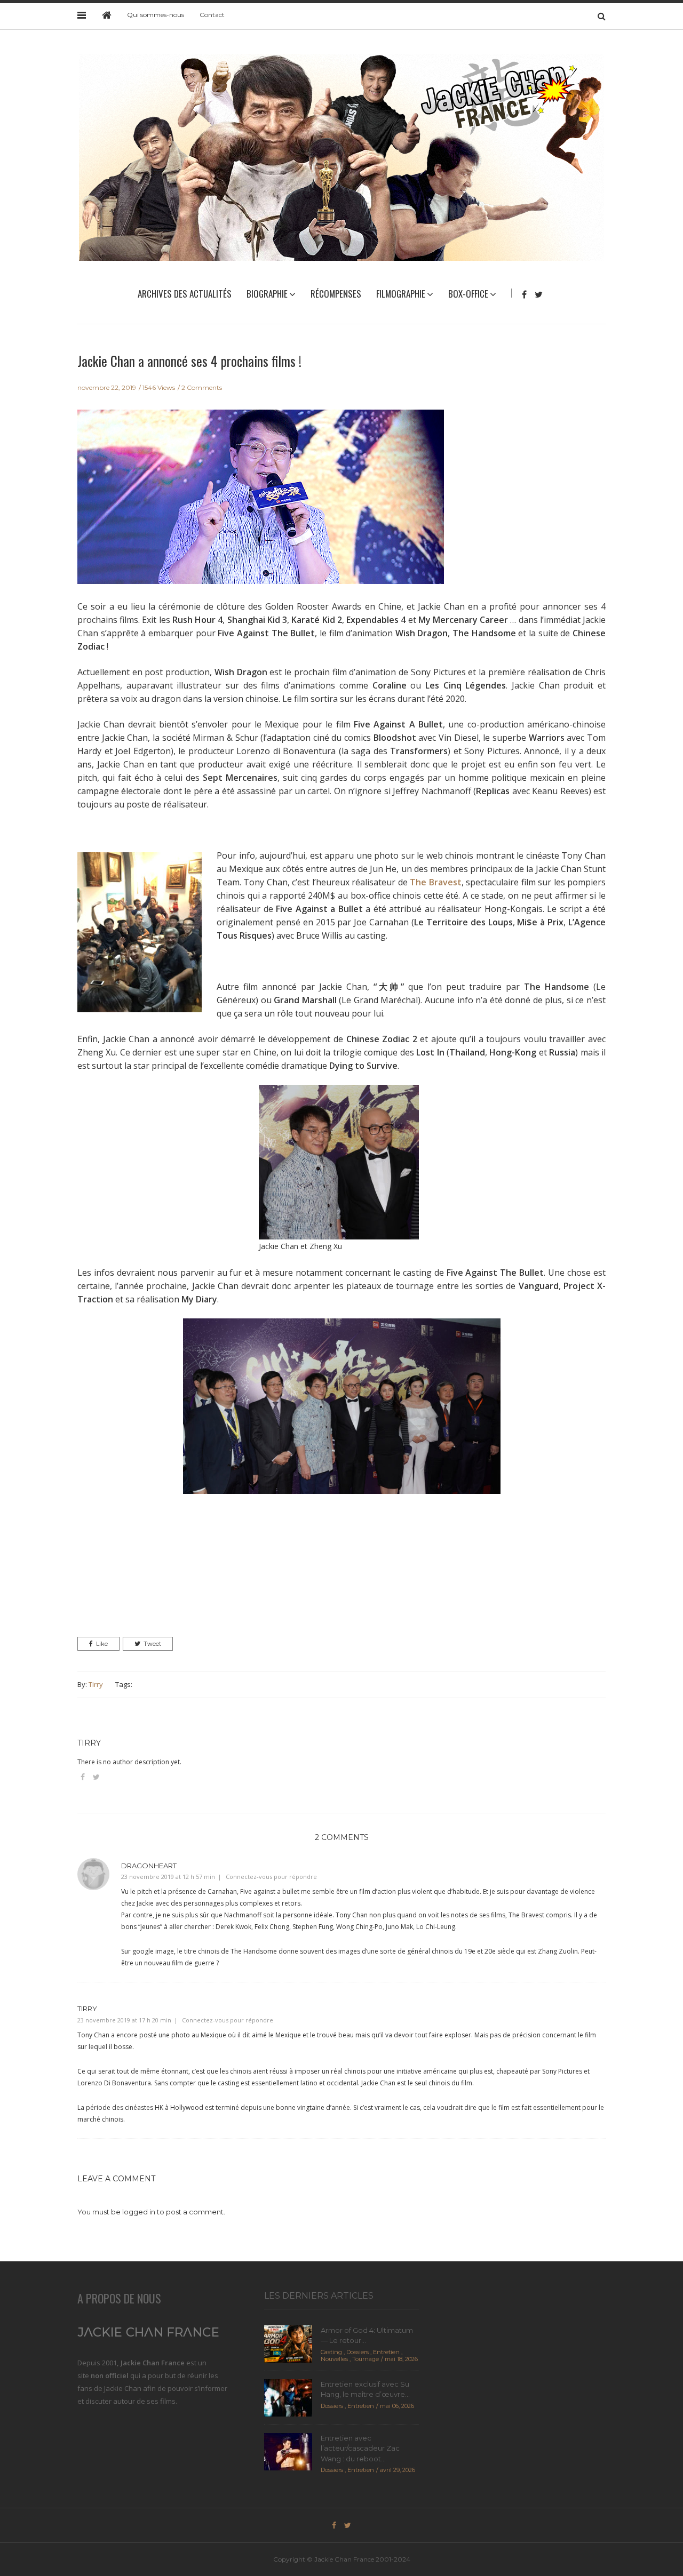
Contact (212, 15)
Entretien (386, 2352)
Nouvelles (334, 2359)
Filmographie (401, 294)
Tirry (96, 1684)
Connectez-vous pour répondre (271, 1877)
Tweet (152, 1644)
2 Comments (202, 387)
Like (102, 1644)
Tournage (366, 2359)
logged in (139, 2212)
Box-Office (468, 294)
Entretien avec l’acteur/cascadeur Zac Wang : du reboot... (360, 2448)
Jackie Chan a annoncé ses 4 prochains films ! (189, 361)
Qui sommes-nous (156, 15)
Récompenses (336, 294)
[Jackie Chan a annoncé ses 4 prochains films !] (261, 503)
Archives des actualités (185, 294)
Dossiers (358, 2352)
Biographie (267, 294)
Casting (331, 2352)
